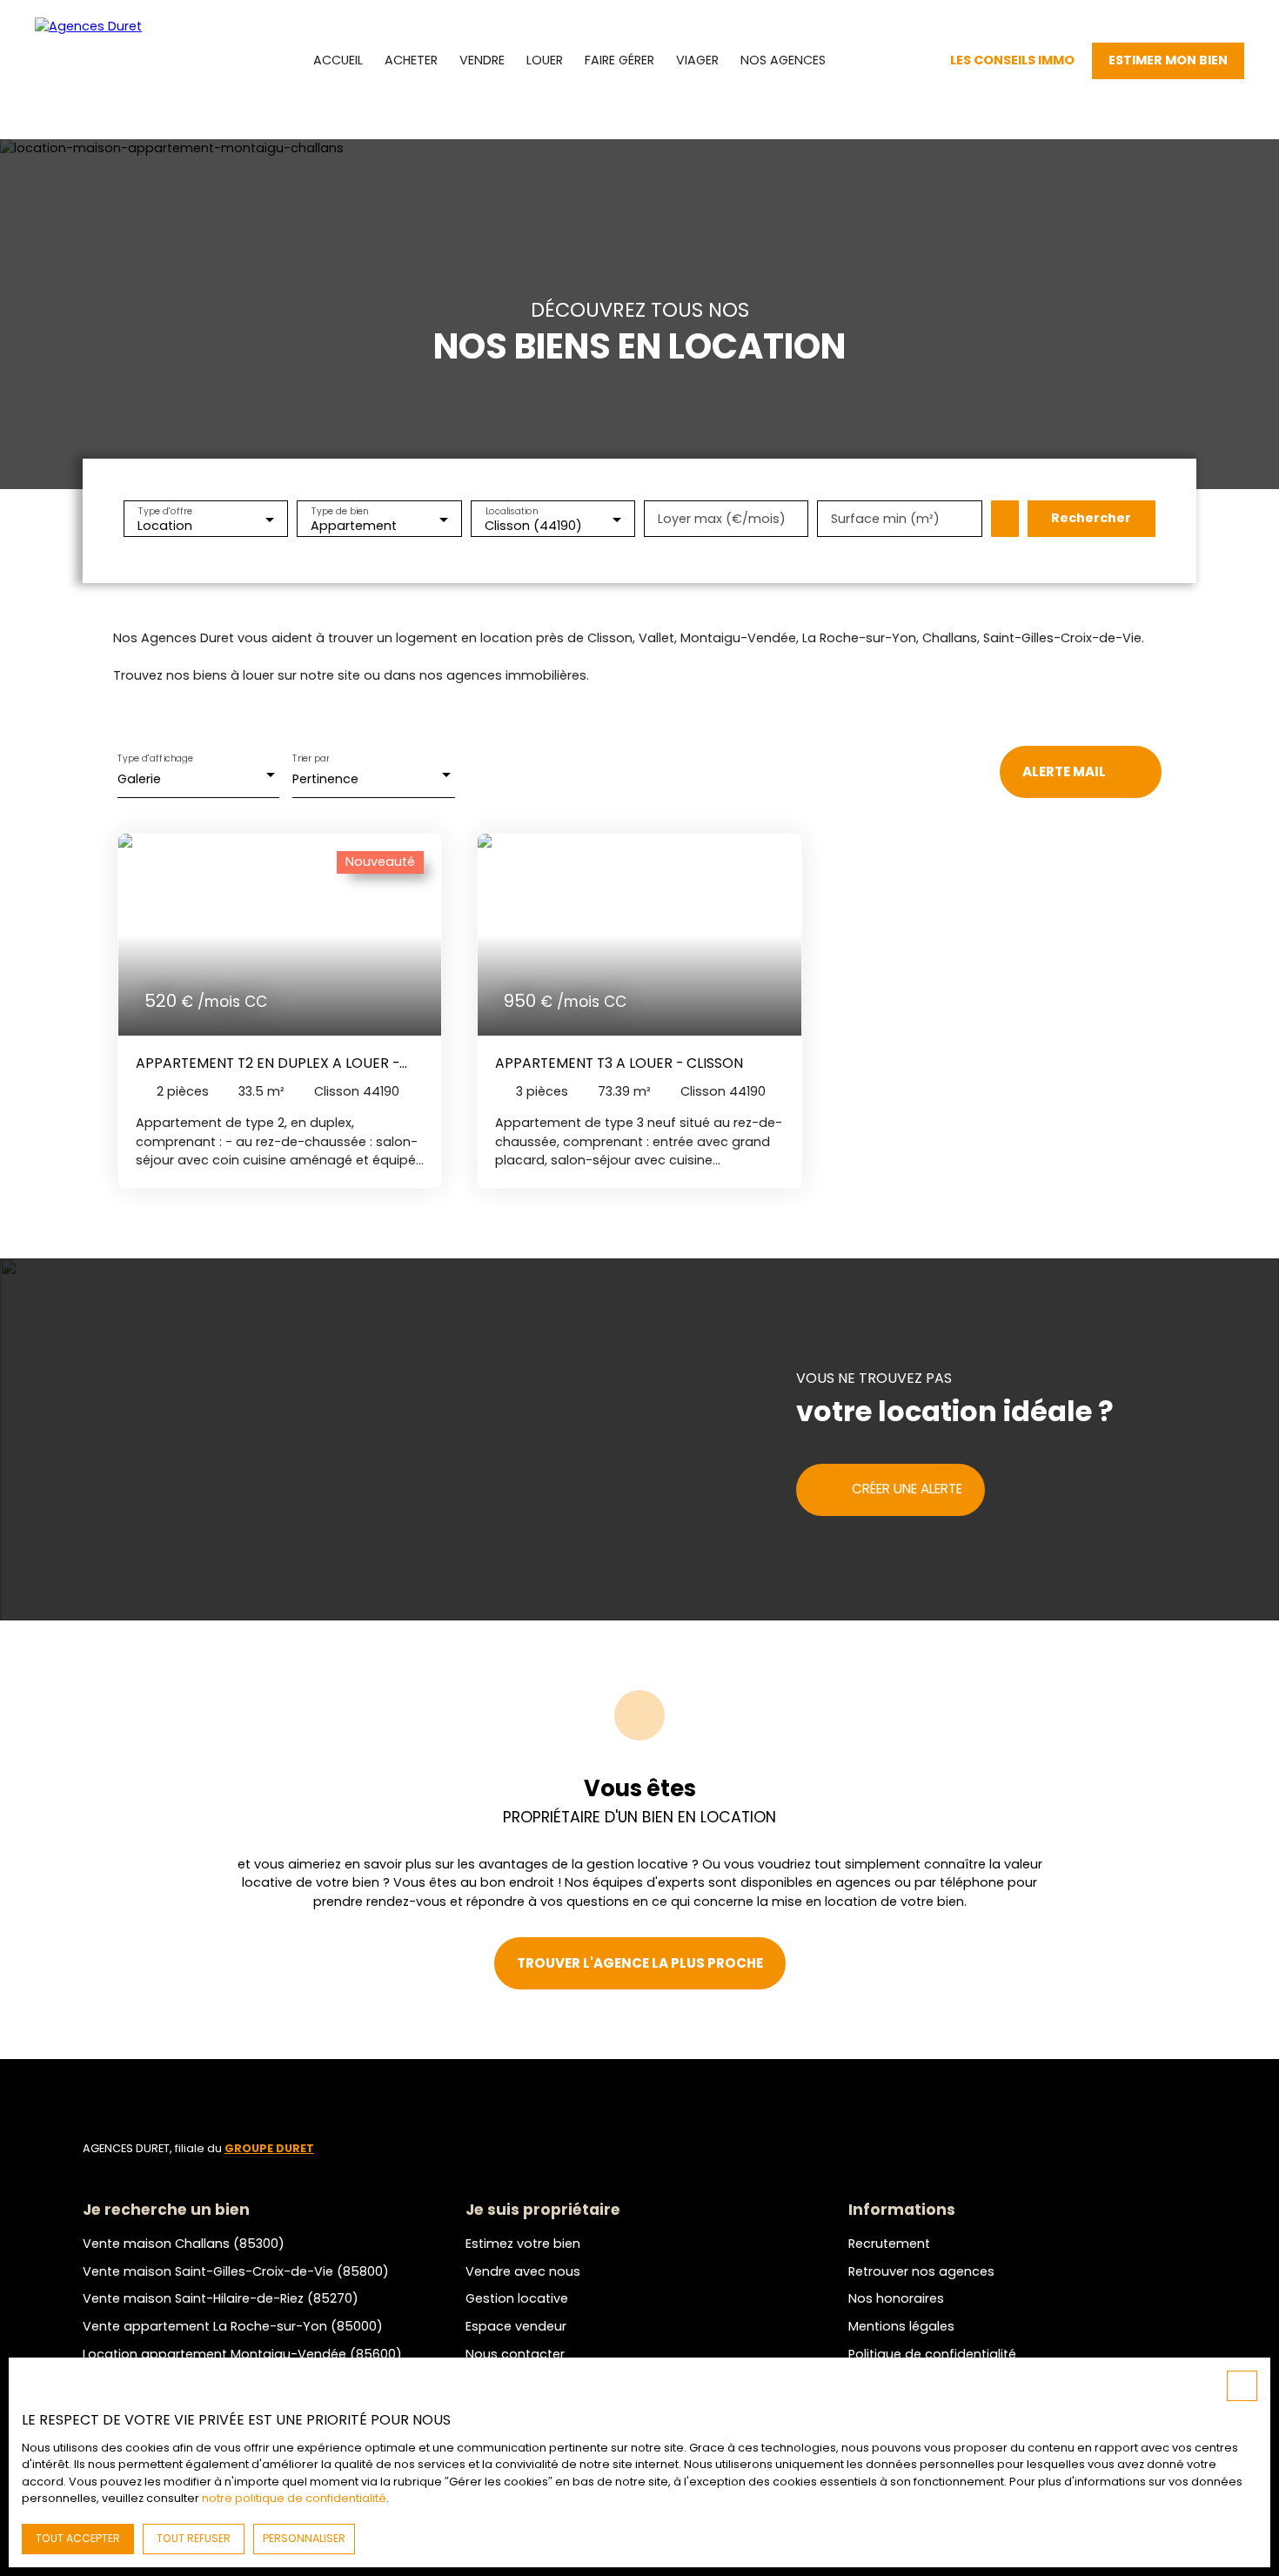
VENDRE (482, 60)
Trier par (311, 758)
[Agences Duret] (113, 61)
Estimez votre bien (523, 2244)
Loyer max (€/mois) (722, 519)
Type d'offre (165, 510)
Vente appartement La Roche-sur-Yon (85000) (233, 2326)
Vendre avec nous (523, 2271)
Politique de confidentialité (932, 2354)
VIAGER (697, 60)
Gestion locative (517, 2298)
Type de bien (340, 510)
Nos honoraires (896, 2298)
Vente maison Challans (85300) (184, 2244)
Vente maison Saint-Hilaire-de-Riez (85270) (221, 2298)
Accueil (338, 60)
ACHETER (411, 60)
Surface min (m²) (885, 519)
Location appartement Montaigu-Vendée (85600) (242, 2354)
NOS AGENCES (783, 60)
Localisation (511, 510)
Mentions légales (901, 2326)
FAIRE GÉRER (619, 60)
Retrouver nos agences (921, 2271)
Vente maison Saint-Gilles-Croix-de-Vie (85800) (236, 2271)
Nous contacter (515, 2354)
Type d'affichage (156, 758)
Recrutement (889, 2244)
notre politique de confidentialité (294, 2498)
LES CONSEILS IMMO (1012, 60)
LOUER (545, 60)
